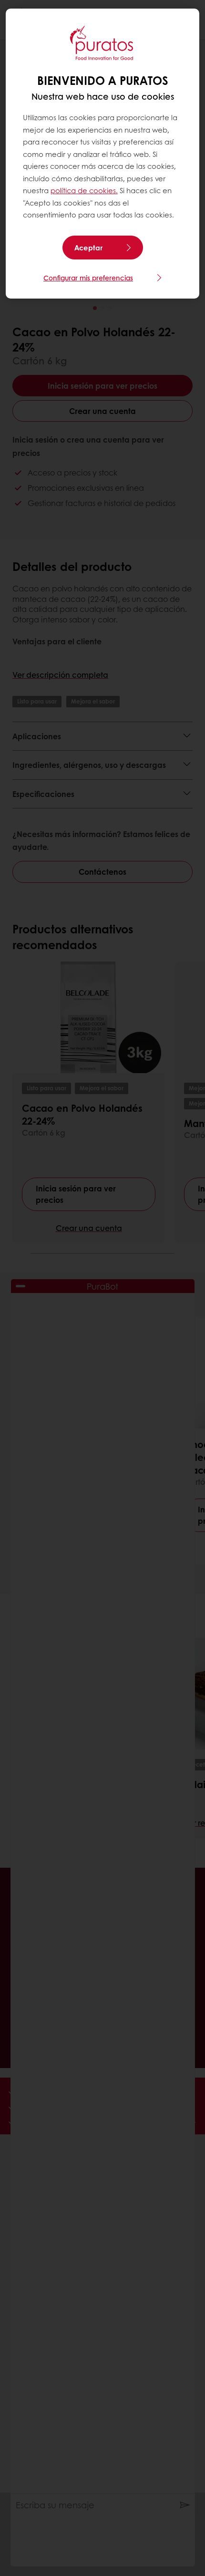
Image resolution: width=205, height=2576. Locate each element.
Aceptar (88, 248)
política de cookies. (84, 190)
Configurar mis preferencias (88, 278)
